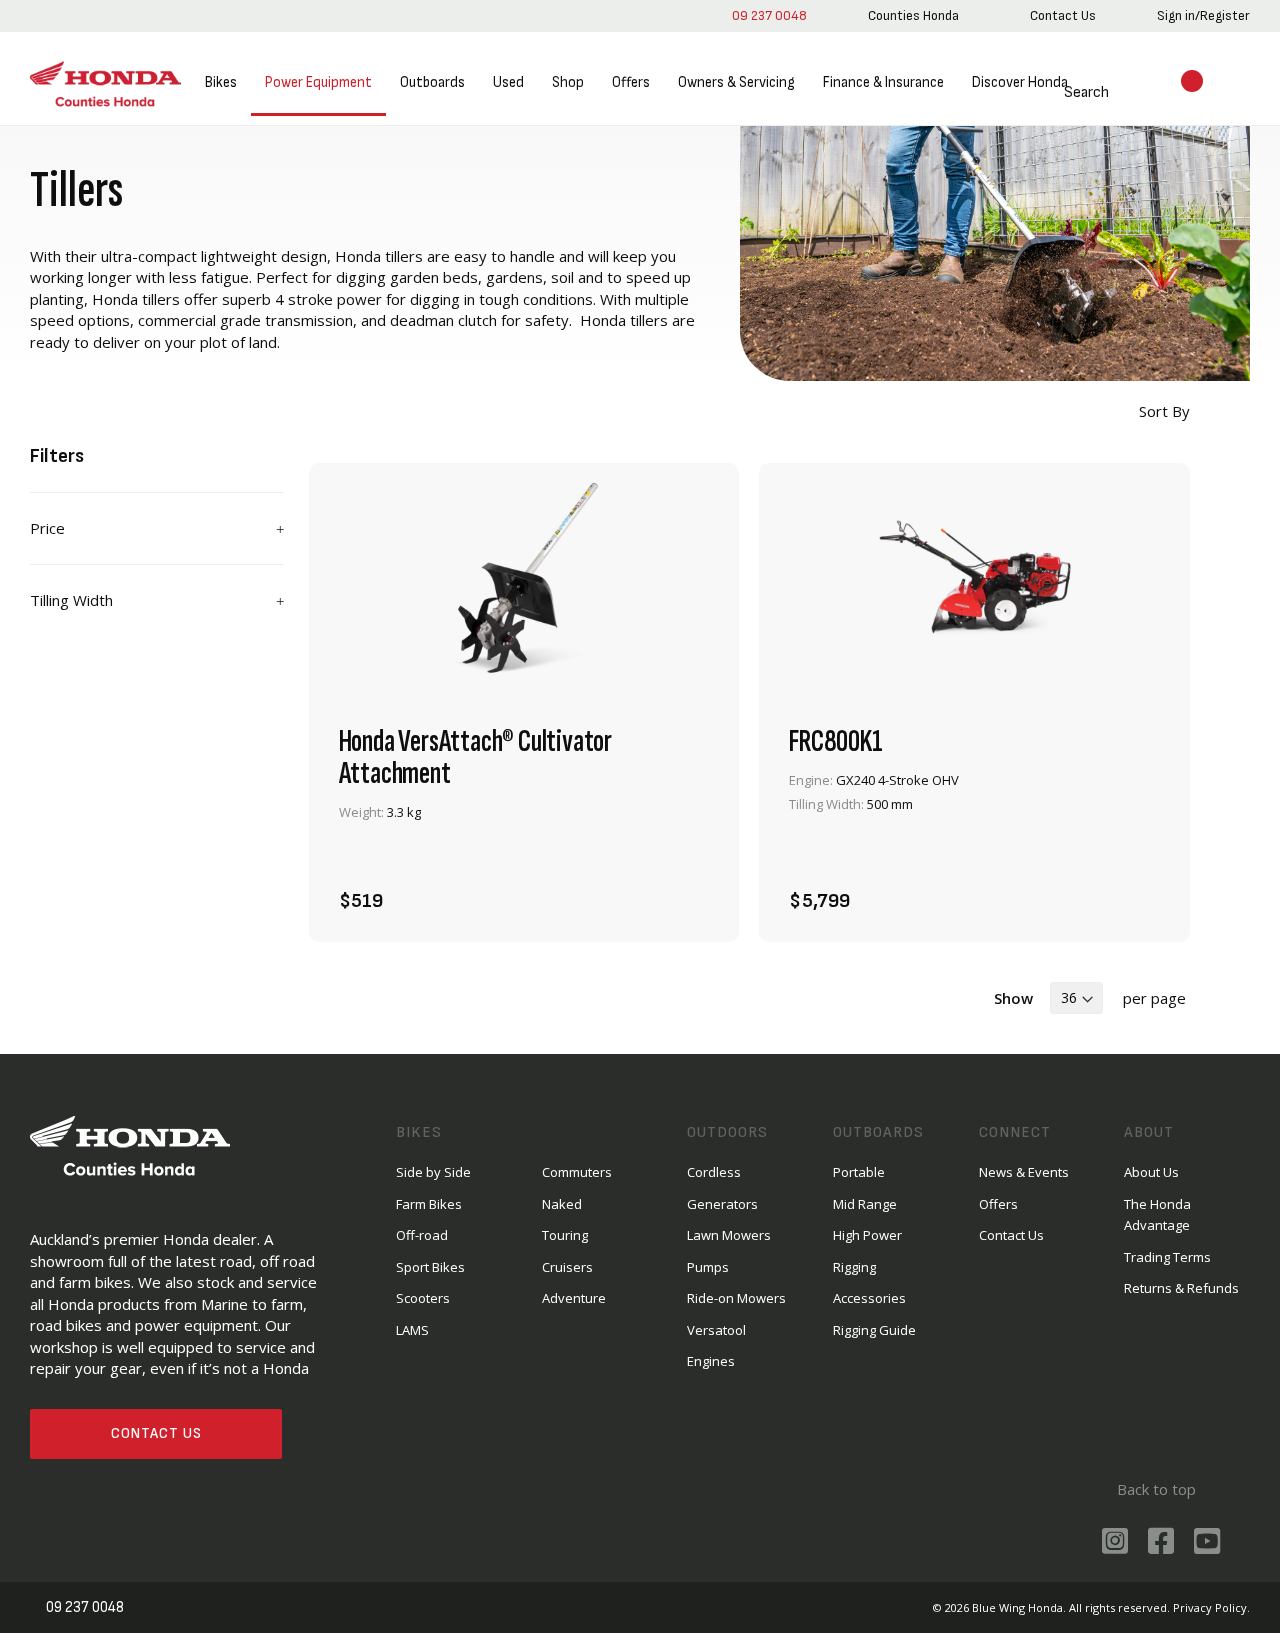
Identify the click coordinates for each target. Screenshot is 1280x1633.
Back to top (1156, 1489)
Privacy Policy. (1211, 1607)
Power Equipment (318, 82)
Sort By (1162, 411)
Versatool (716, 1330)
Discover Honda (1020, 82)
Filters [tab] (57, 456)
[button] (687, 890)
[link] (913, 16)
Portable (859, 1172)
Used (508, 82)
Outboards (432, 82)
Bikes (221, 82)
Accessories (869, 1298)
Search (1086, 92)
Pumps (708, 1267)
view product (524, 835)
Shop (568, 82)
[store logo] (105, 84)
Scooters (423, 1298)
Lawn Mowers (729, 1235)
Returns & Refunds (1181, 1288)
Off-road (422, 1235)
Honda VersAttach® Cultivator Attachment (475, 758)
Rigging (854, 1267)
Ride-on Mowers (736, 1298)
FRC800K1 (835, 742)
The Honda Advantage (1157, 1214)
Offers (631, 82)
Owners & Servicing (736, 82)
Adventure (574, 1298)
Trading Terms (1167, 1257)
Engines (711, 1361)
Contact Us (156, 1433)
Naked (562, 1204)
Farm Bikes (429, 1204)
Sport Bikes (430, 1267)
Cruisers (567, 1267)
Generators (722, 1204)
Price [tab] (47, 528)
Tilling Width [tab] (71, 600)
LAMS (412, 1330)
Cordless (714, 1172)
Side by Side (433, 1172)
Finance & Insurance (883, 82)
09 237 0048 (769, 15)
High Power (867, 1235)
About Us (1151, 1172)
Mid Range (865, 1204)
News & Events (1024, 1172)
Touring (565, 1235)
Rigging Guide (874, 1330)
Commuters (577, 1172)
